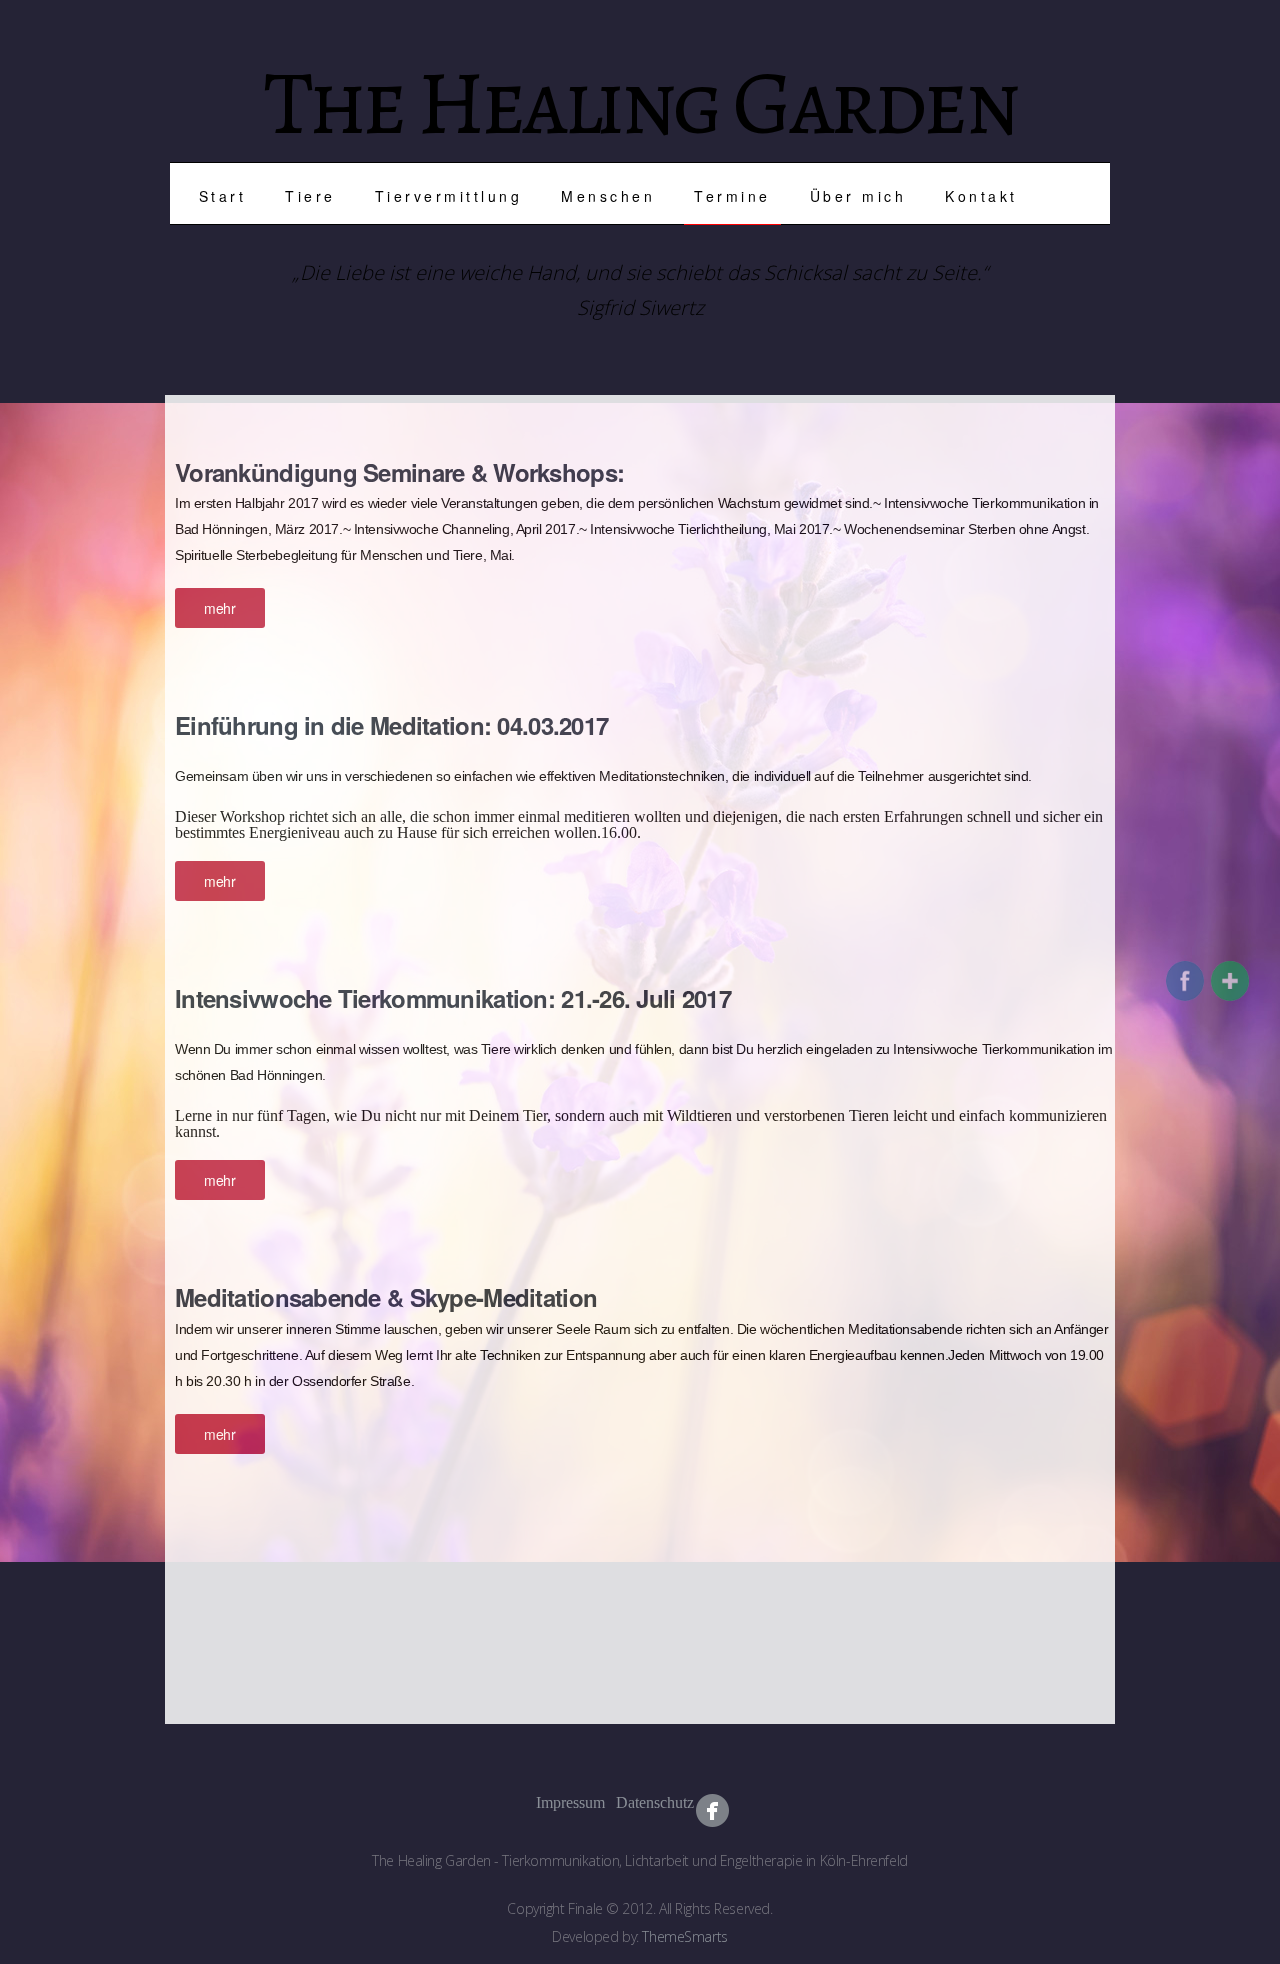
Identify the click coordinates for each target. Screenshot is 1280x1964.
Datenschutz (632, 1802)
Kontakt (981, 196)
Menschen (608, 196)
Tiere (310, 196)
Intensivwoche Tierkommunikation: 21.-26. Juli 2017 (453, 998)
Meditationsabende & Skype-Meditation (386, 1297)
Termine (732, 196)
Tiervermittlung (449, 196)
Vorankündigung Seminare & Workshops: (399, 472)
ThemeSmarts (684, 1936)
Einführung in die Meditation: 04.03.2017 (391, 725)
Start (223, 196)
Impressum (552, 1802)
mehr (219, 608)
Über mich (858, 196)
